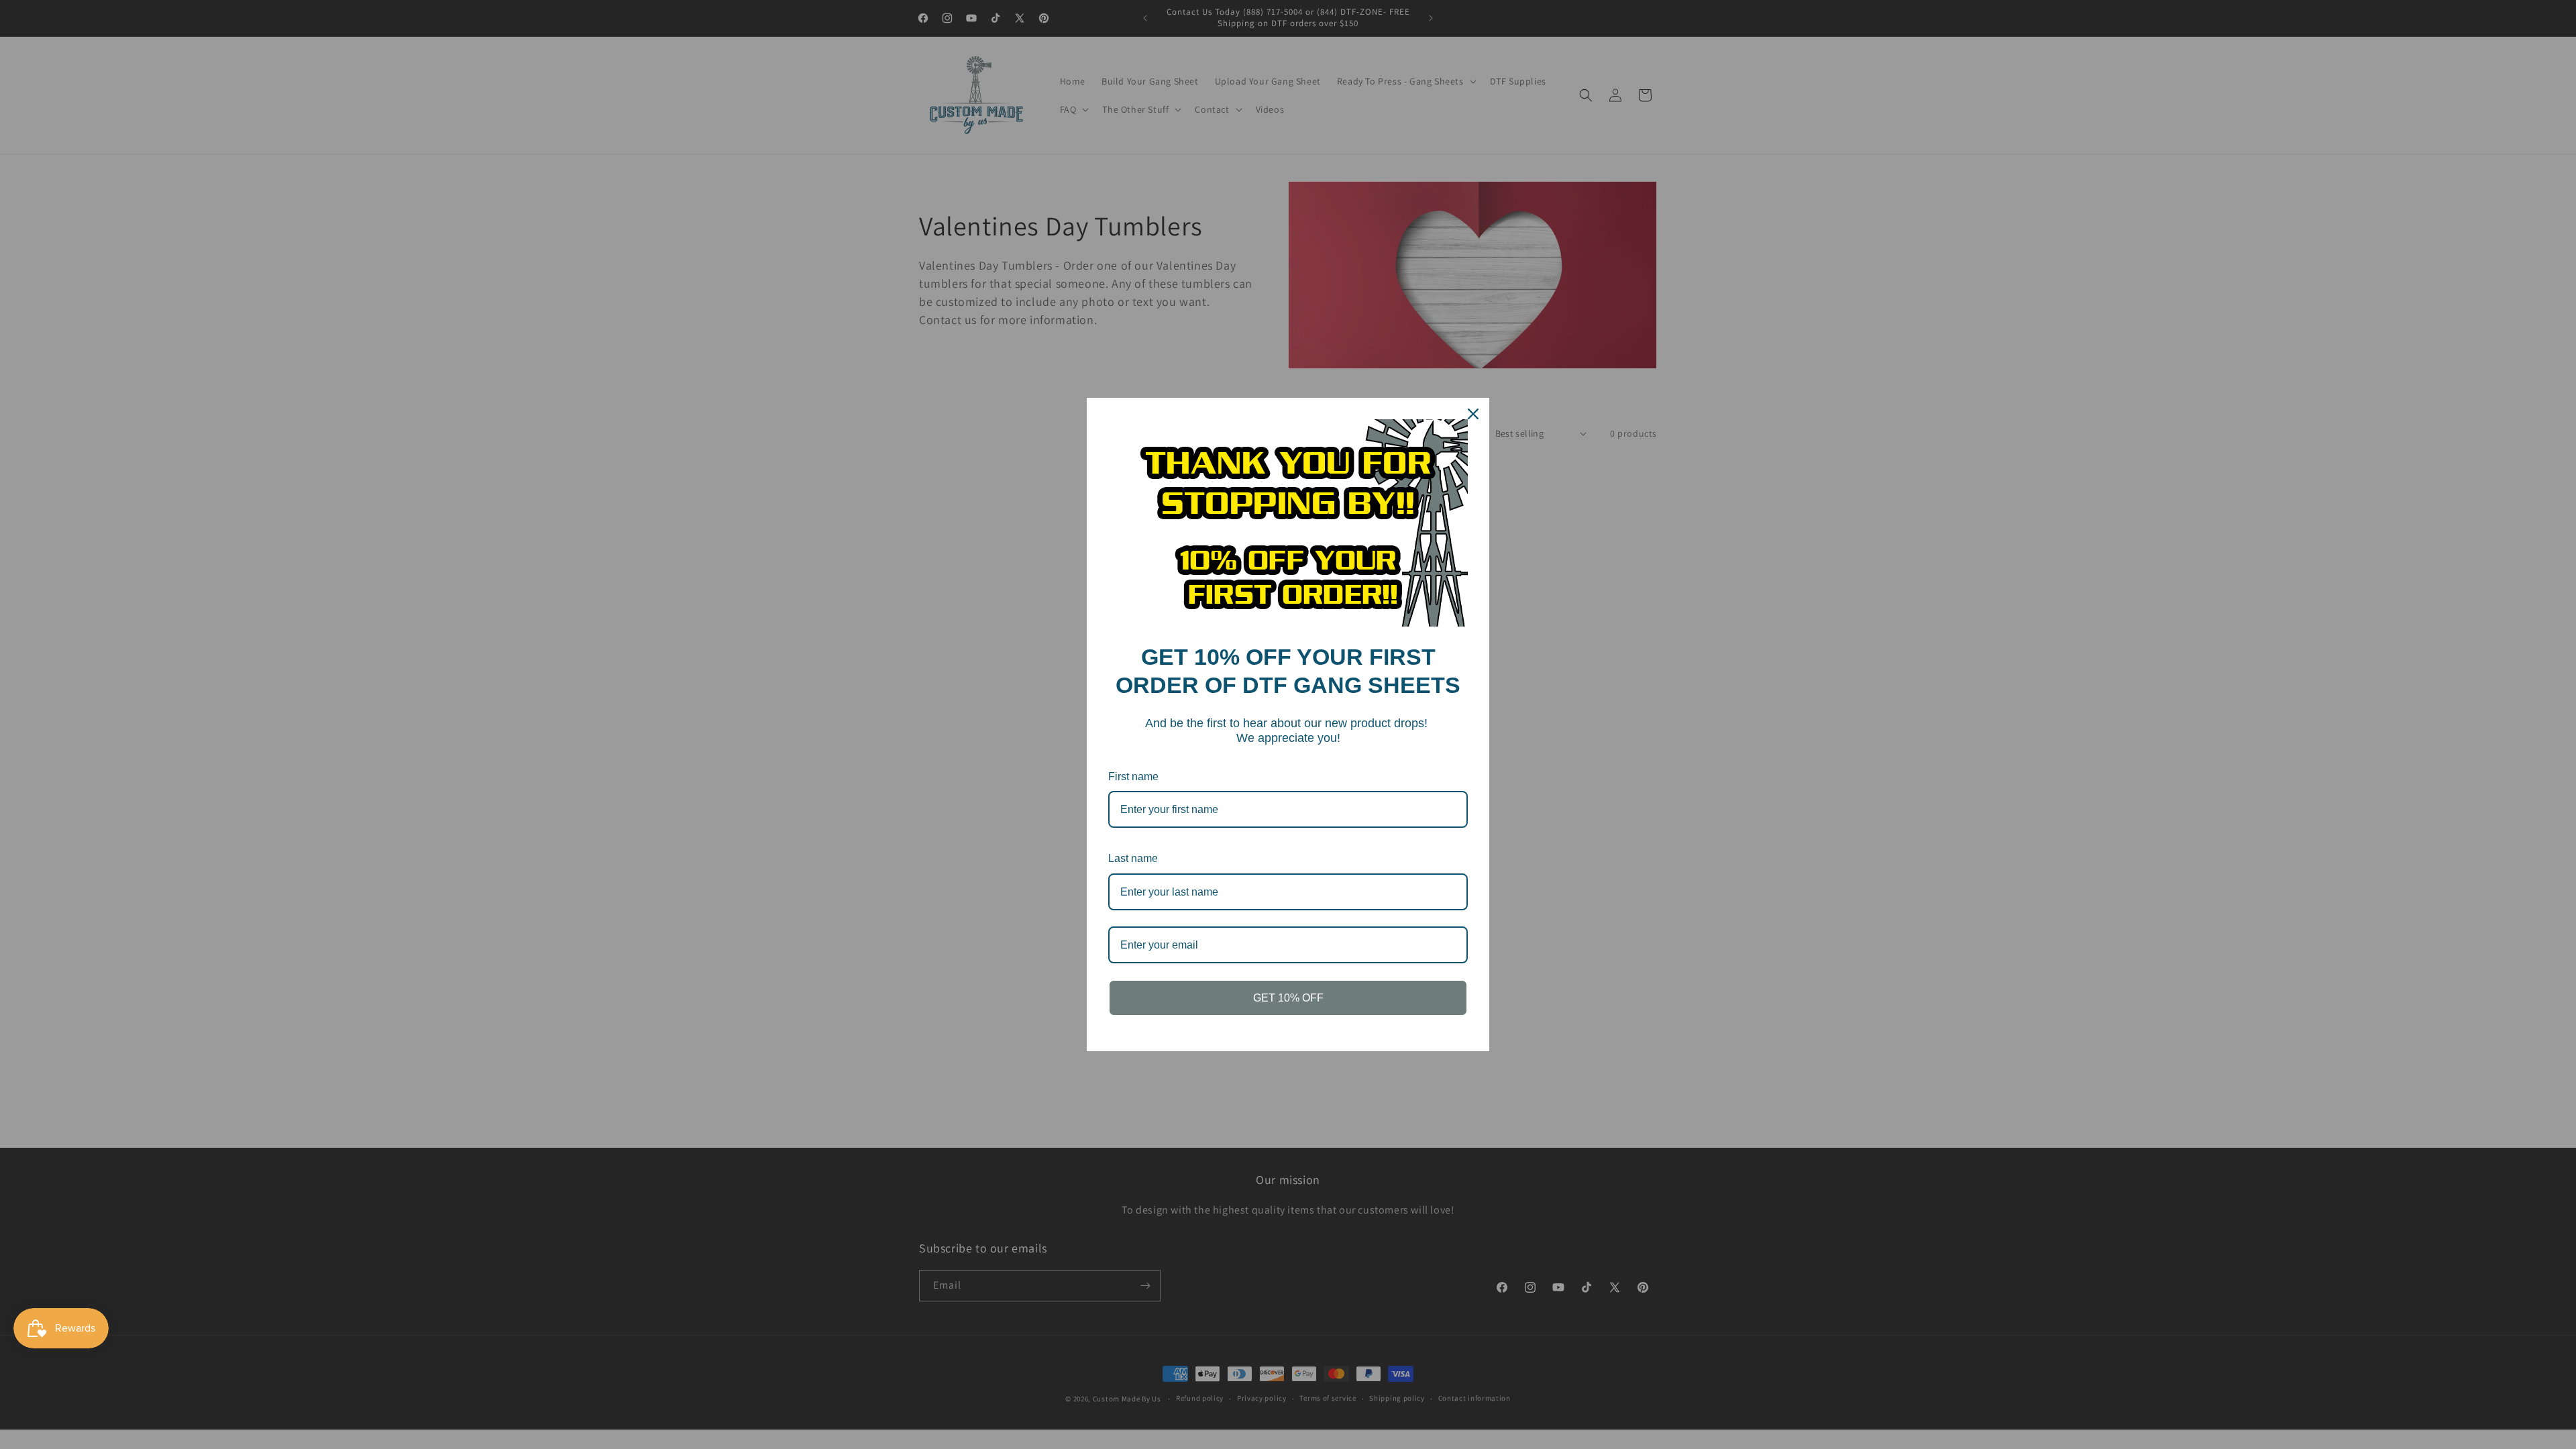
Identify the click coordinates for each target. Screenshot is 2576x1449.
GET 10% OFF (1288, 998)
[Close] (1473, 414)
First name (1133, 776)
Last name (1133, 858)
